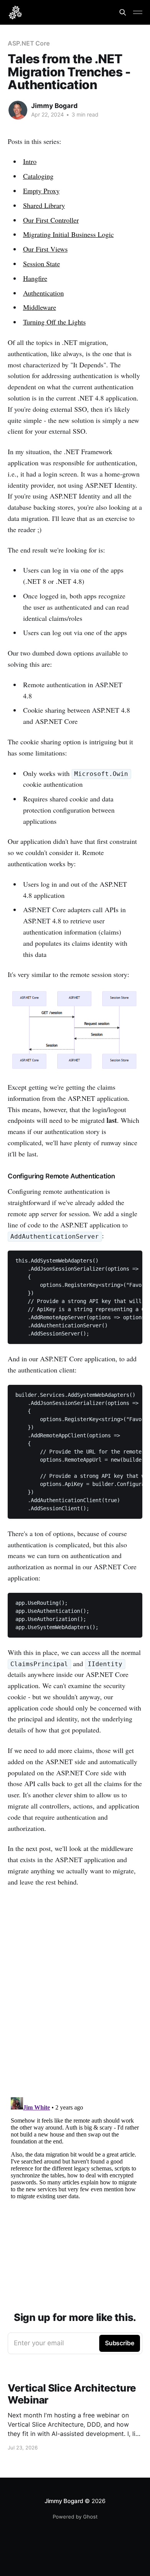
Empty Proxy (41, 191)
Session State (42, 264)
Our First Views (45, 249)
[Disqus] (75, 1993)
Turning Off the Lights (54, 322)
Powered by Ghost (75, 2517)
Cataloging (38, 176)
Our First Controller (51, 220)
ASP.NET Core (29, 43)
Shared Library (44, 205)
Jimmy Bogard (54, 106)
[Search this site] (123, 12)
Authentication (43, 293)
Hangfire (35, 278)
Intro (30, 161)
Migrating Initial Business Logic (68, 234)
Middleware (40, 307)
